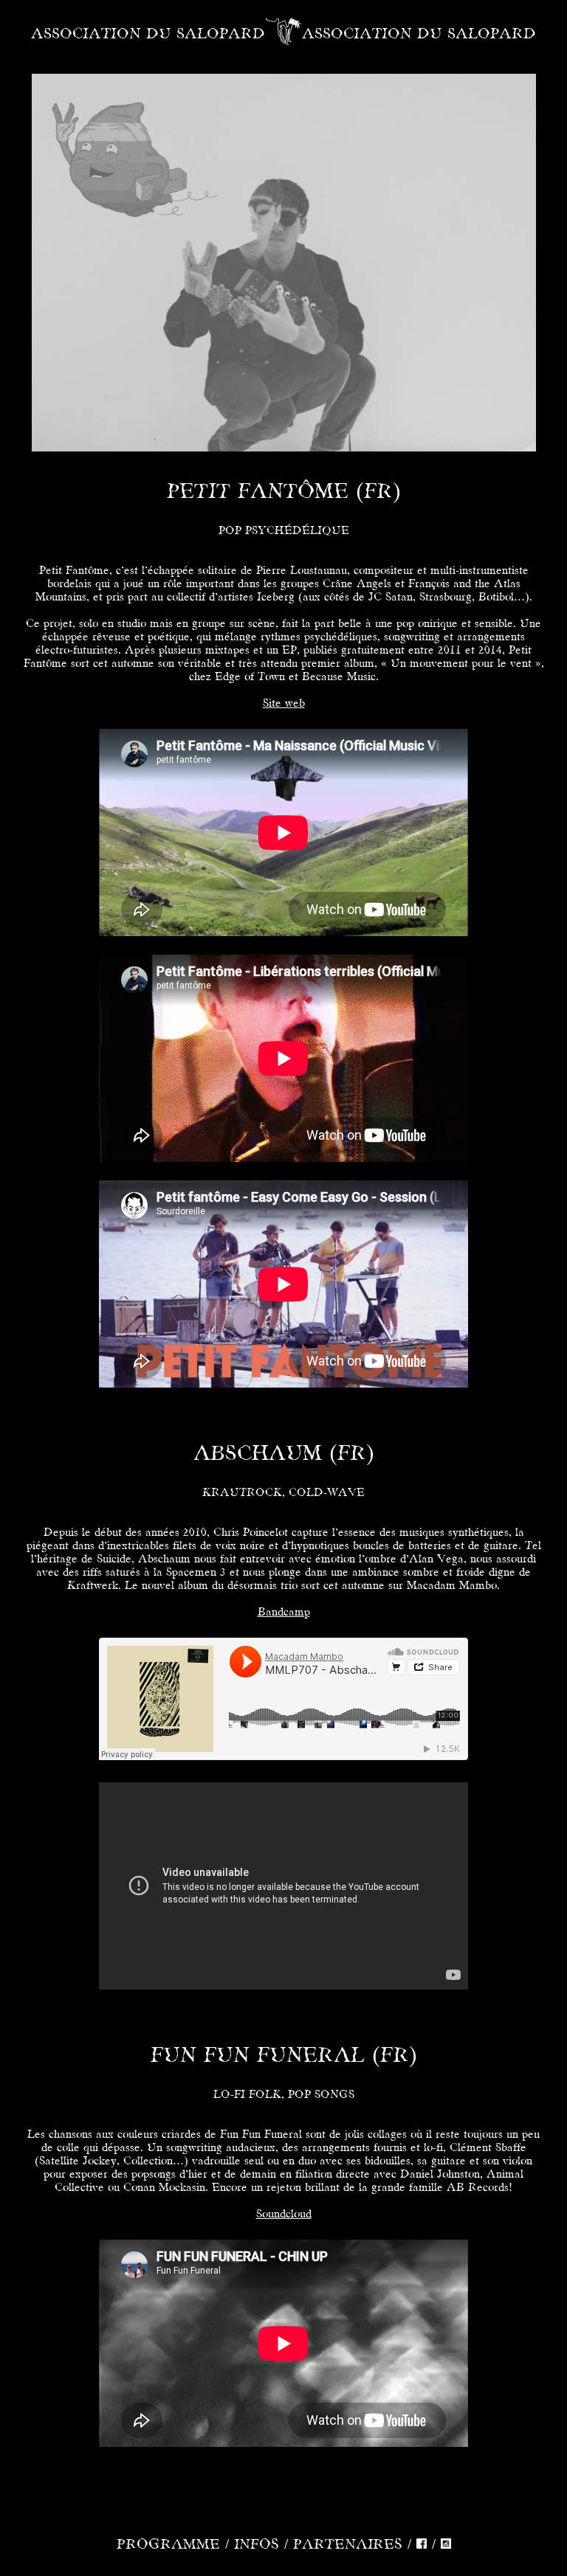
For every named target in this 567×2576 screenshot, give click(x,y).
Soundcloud (284, 2215)
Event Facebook (249, 389)
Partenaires (348, 2545)
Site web (284, 704)
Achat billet (329, 389)
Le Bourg (298, 243)
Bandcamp (284, 1613)
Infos (257, 2545)
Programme (168, 2545)
